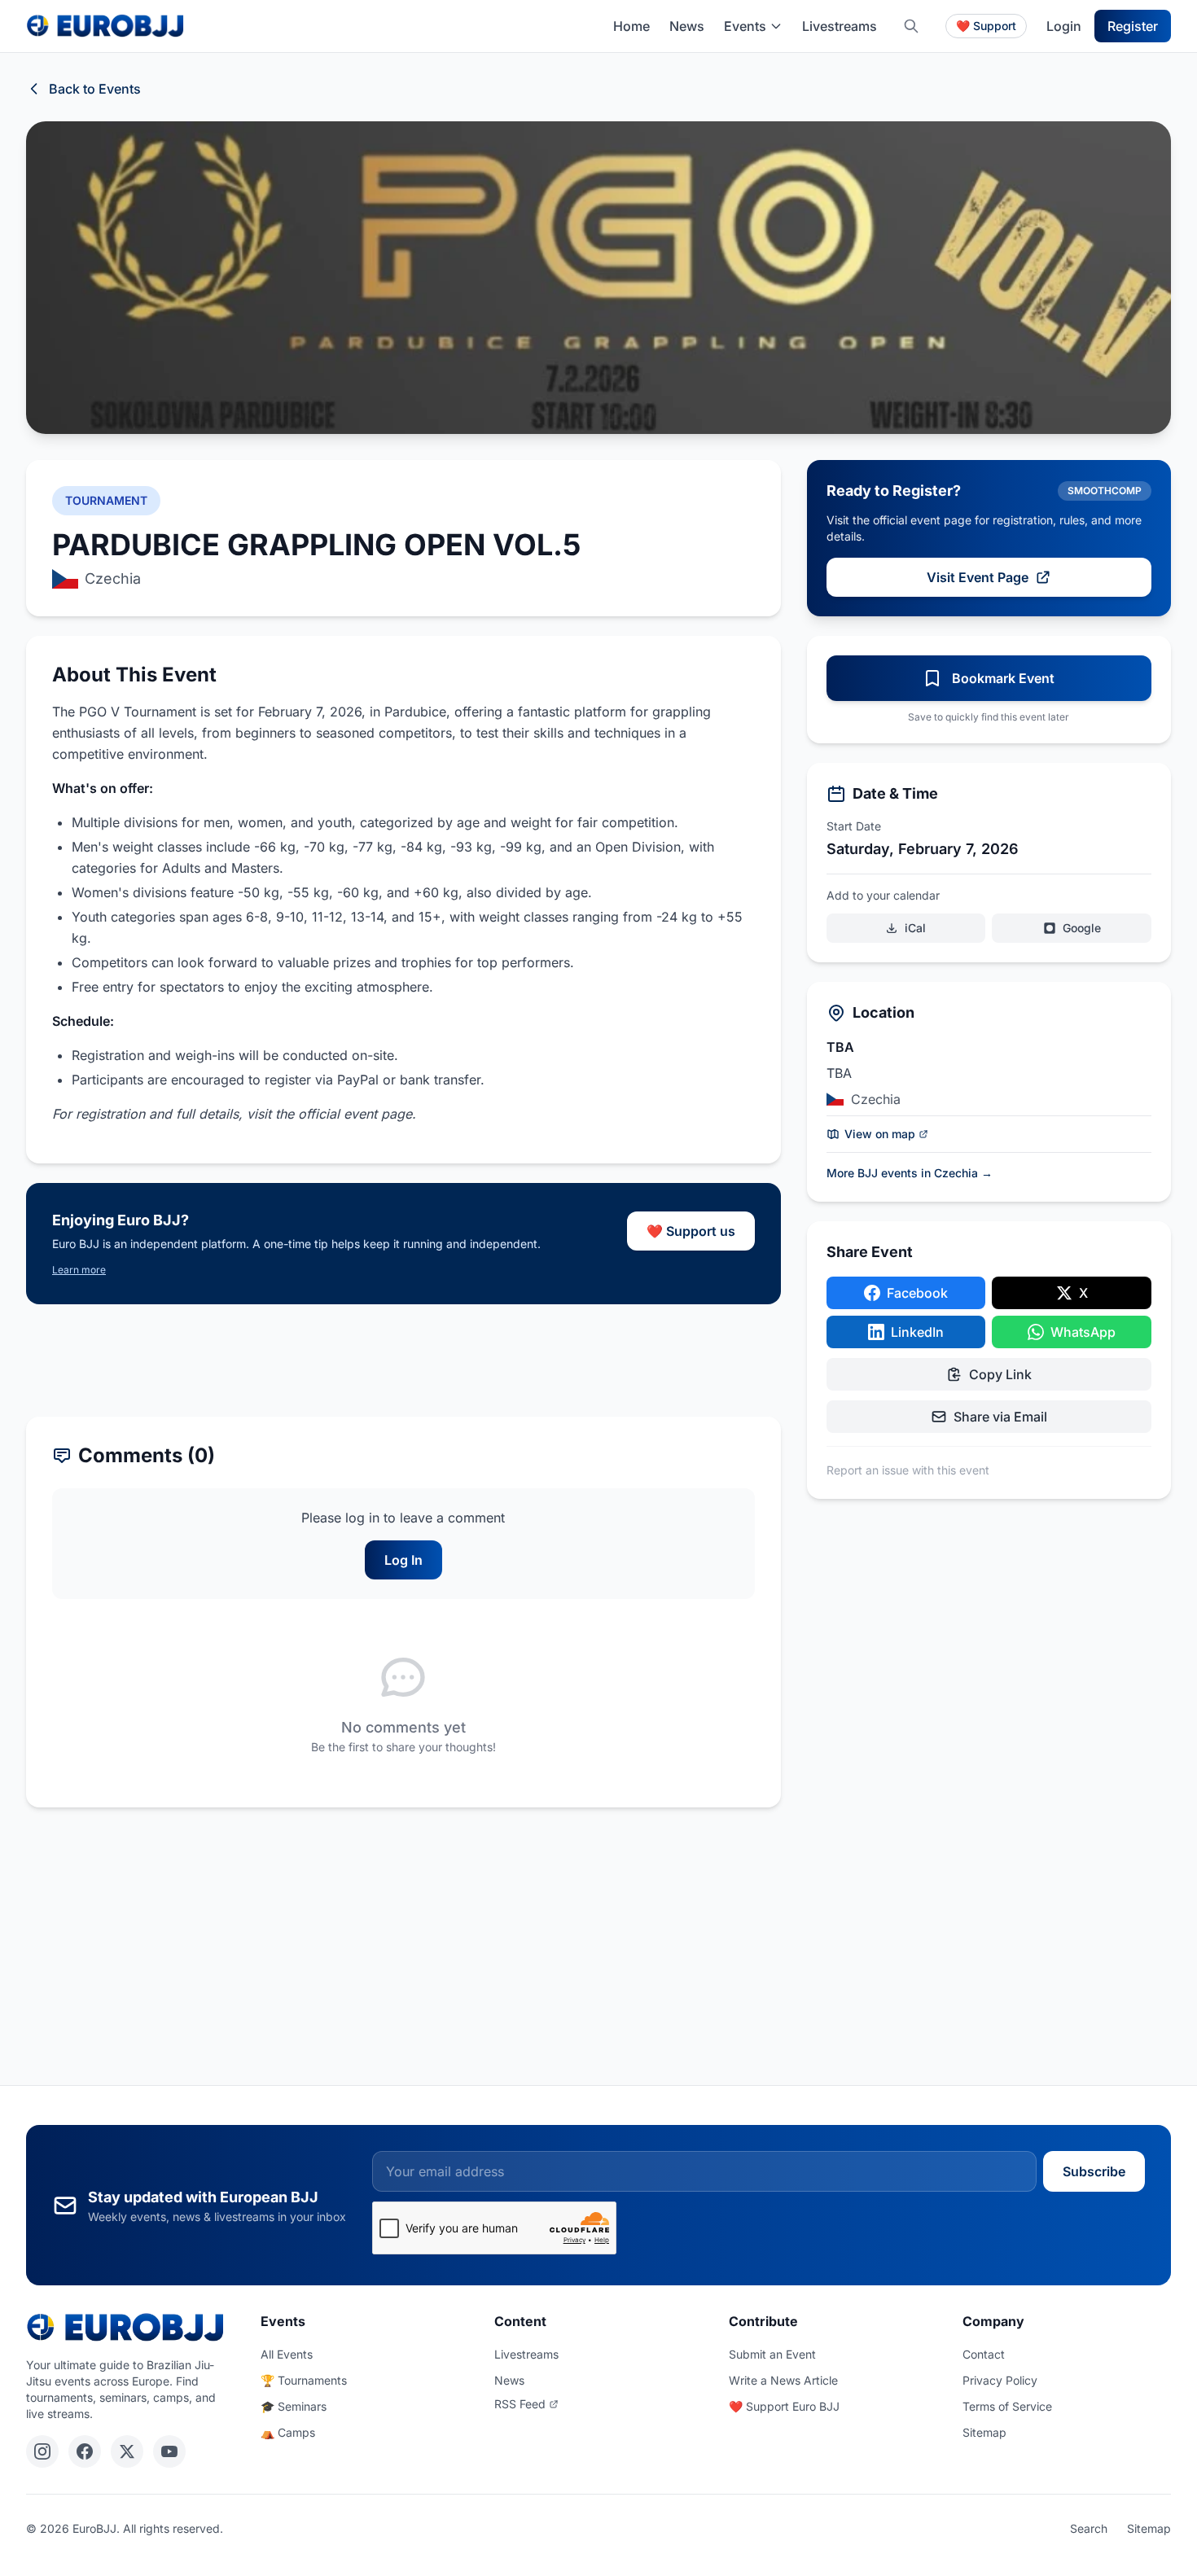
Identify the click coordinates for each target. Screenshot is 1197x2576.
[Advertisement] (403, 1360)
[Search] (911, 26)
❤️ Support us (691, 1231)
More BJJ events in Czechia (910, 1173)
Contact (984, 2354)
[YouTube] (169, 2451)
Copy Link (1000, 1374)
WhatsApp (1083, 1332)
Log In (403, 1560)
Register (1133, 26)
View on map (880, 1134)
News (687, 26)
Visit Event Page (978, 577)
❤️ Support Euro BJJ (784, 2406)
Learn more (79, 1270)
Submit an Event (772, 2354)
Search (1089, 2528)
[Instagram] (42, 2451)
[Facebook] (85, 2451)
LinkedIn (917, 1332)
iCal (915, 928)
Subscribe (1094, 2171)
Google (1082, 928)
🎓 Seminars (294, 2406)
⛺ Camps (288, 2432)
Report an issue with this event (908, 1470)
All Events (287, 2354)
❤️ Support (986, 26)
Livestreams (840, 26)
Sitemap (984, 2432)
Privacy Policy (1000, 2380)
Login (1064, 26)
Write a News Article (783, 2380)
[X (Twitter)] (127, 2451)
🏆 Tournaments (304, 2380)
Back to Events (95, 89)
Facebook (917, 1293)
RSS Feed (520, 2404)
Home (631, 26)
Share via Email (1000, 1417)
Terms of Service (1007, 2406)
